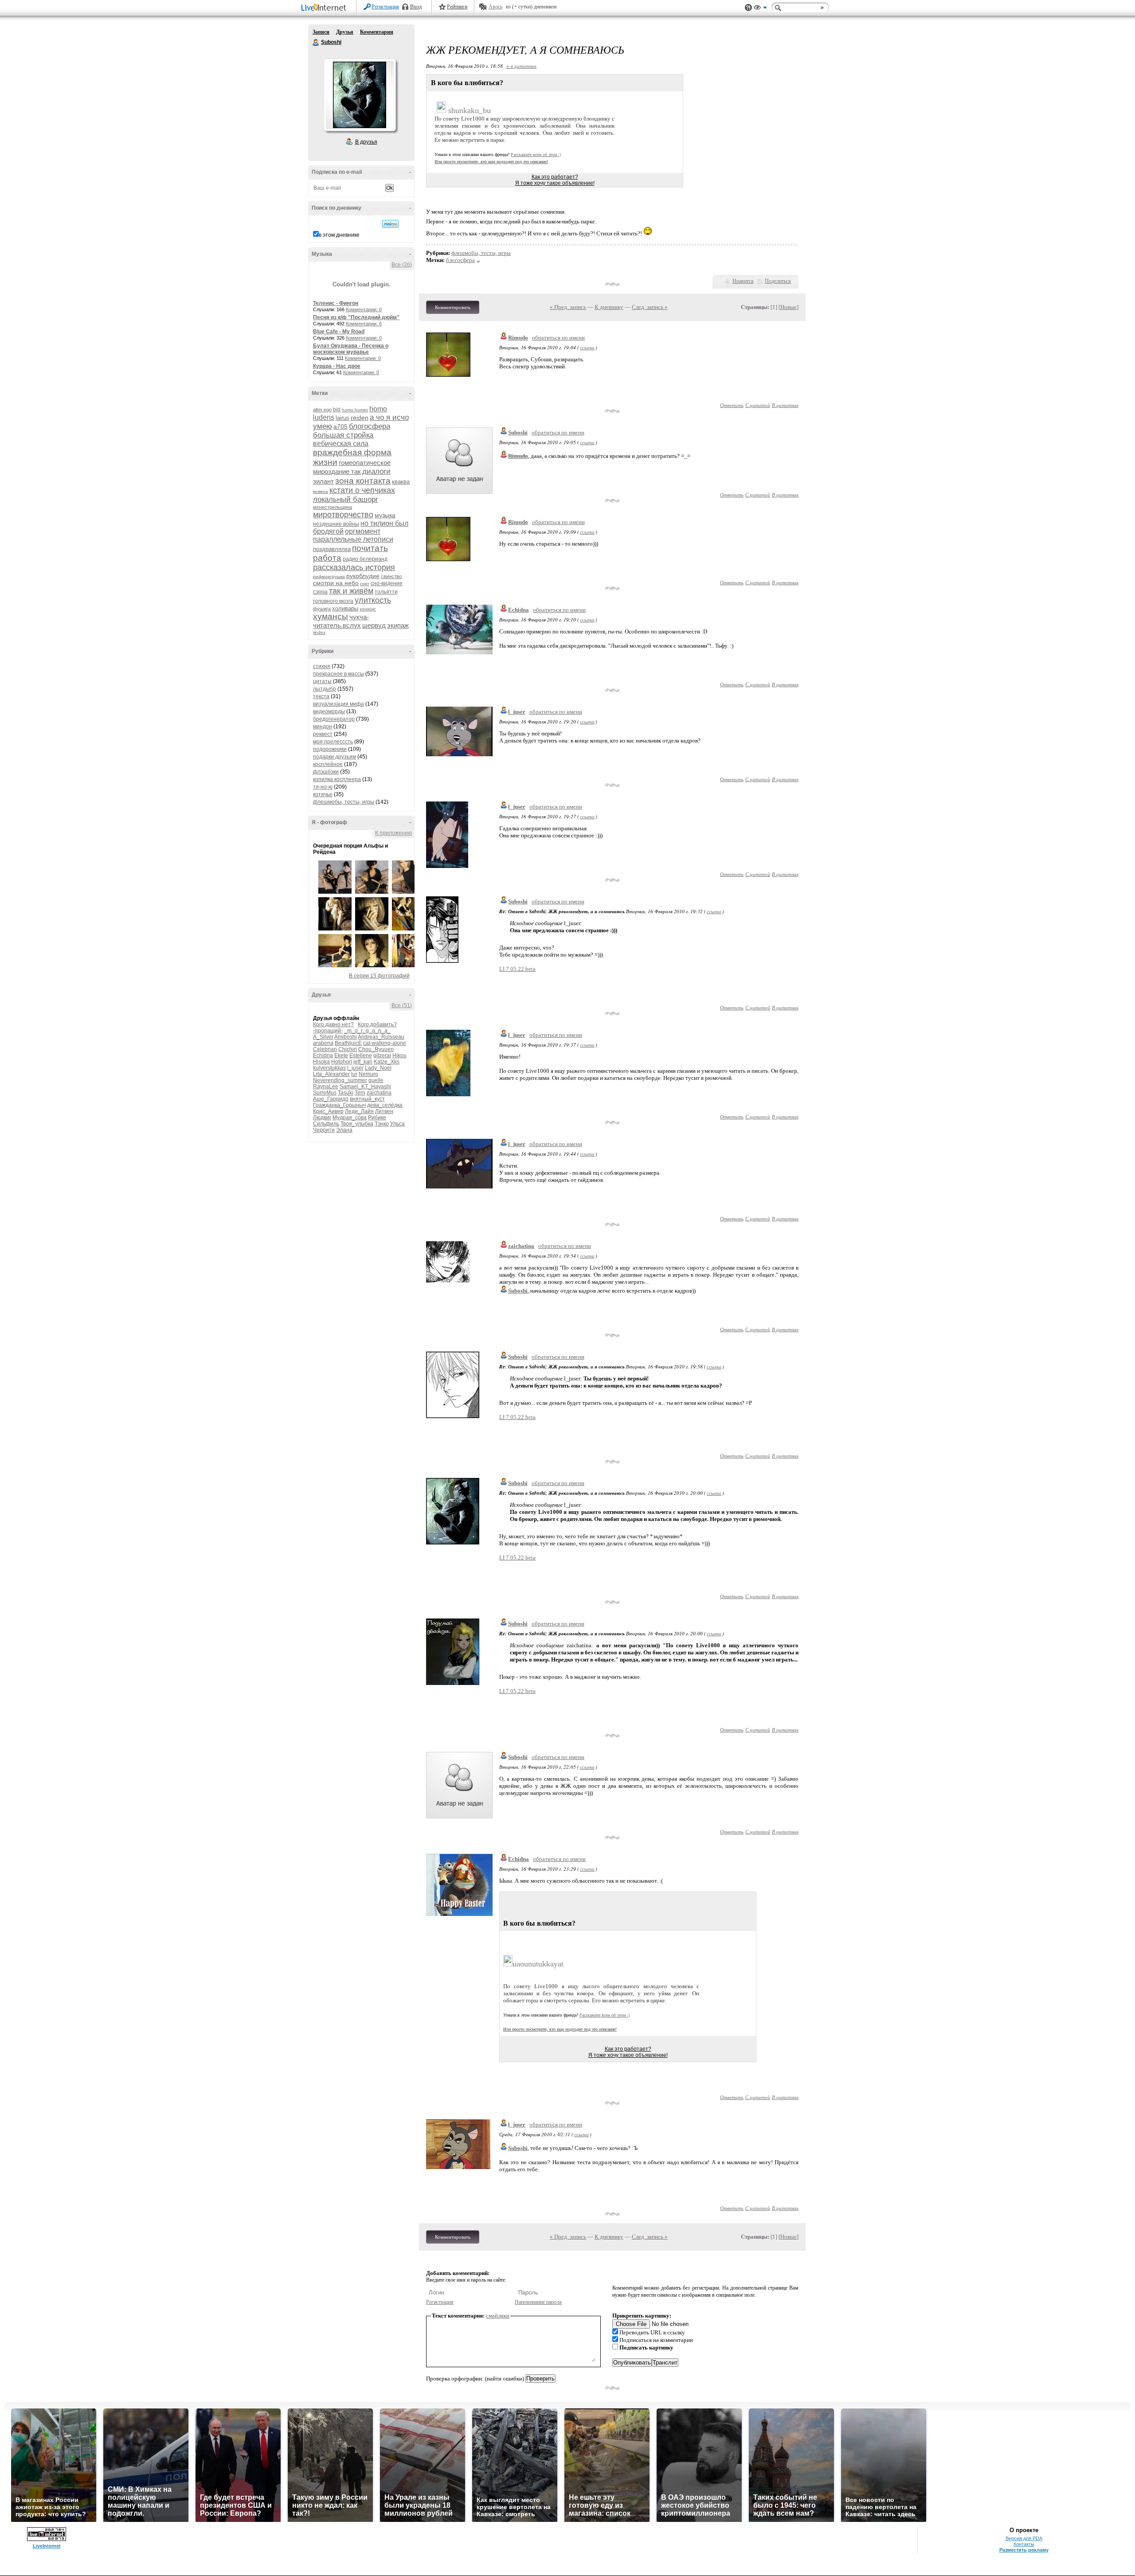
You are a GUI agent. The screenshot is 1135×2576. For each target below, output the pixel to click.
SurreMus (325, 1093)
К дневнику (609, 307)
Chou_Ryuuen (376, 1049)
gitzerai (382, 1055)
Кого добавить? (377, 1024)
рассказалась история (354, 567)
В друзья (366, 142)
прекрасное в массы (339, 674)
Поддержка (748, 8)
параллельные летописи (353, 539)
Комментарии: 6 (364, 324)
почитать (370, 548)
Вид (760, 9)
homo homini (355, 410)
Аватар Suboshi (360, 95)
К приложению (393, 833)
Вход (416, 7)
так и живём (351, 591)
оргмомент (363, 531)
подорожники (330, 749)
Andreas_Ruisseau (381, 1037)
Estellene (361, 1055)
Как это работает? (555, 177)
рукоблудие (363, 576)
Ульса (397, 1124)
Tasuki (346, 1093)
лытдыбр (325, 689)
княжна (321, 491)
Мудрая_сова (350, 1118)
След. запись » (650, 307)
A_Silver (323, 1037)
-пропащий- (328, 1031)
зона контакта (363, 481)
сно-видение (387, 583)
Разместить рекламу (1024, 2550)
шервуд (374, 625)
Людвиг (322, 1118)
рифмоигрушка (329, 577)
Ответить (732, 405)
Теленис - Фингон (336, 303)
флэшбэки (326, 772)
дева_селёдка (385, 1105)
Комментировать (453, 307)
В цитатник (785, 405)
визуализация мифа (339, 704)
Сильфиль (326, 1124)
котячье (323, 794)
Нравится (743, 281)
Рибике (377, 1118)
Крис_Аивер (328, 1111)
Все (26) (402, 265)
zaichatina (379, 1093)
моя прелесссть (333, 742)
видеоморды (329, 711)
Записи (321, 32)
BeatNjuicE (348, 1043)
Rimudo (518, 338)
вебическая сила (341, 444)
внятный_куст (367, 1099)
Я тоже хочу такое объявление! (555, 183)
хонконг (368, 609)
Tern (360, 1093)
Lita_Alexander (331, 1074)
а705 (340, 426)
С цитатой (758, 405)
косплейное (328, 764)
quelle (376, 1080)
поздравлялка (332, 549)
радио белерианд (365, 559)
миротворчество (343, 515)
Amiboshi (346, 1037)
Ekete (341, 1055)
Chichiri (348, 1049)
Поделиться (778, 281)
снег (365, 584)
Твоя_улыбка (357, 1124)
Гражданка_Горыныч (339, 1105)
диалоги (376, 471)
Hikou (399, 1055)
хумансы (331, 616)
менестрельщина (333, 507)
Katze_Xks (387, 1062)
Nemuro (368, 1074)
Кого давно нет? (333, 1024)
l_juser (355, 1068)
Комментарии (377, 32)
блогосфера (370, 426)
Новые (789, 307)
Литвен (384, 1111)
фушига (322, 609)
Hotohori (342, 1062)
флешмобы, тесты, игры (344, 802)
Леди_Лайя (359, 1111)
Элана (344, 1130)
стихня (322, 666)
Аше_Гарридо (331, 1099)
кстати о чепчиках (362, 490)
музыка (385, 515)
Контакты (1024, 2544)
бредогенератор (334, 719)
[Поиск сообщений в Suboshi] (390, 224)
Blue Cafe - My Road (339, 332)
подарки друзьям (335, 757)
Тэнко (382, 1124)
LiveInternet (325, 8)
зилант (323, 481)
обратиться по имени (558, 338)
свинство (391, 576)
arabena (323, 1043)
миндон (323, 727)
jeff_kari (363, 1062)
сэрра (320, 592)
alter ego (322, 410)
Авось (495, 7)
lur (354, 1074)
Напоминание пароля (538, 2302)
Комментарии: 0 (364, 309)
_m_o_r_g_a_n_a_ (367, 1031)
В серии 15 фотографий (379, 976)
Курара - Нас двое (337, 366)
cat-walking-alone (385, 1043)
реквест (323, 734)
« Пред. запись (568, 307)
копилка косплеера (337, 779)
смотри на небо (336, 583)
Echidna (323, 1055)
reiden (360, 418)
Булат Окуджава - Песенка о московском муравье (351, 349)
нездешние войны (336, 524)
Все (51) (402, 1005)
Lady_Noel (378, 1068)
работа (327, 558)
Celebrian (325, 1049)
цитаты (322, 681)
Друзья (345, 32)
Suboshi (316, 43)
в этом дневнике (339, 235)
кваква (401, 482)
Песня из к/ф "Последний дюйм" (356, 317)
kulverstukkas (329, 1068)
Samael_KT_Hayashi (365, 1087)
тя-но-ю (323, 787)
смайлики (498, 2316)
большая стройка (343, 435)
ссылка (587, 347)
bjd (337, 410)
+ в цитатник (521, 66)
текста (321, 696)
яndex (319, 632)
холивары (345, 608)
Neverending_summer (340, 1080)
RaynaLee (326, 1087)
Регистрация (385, 7)
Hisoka (321, 1062)
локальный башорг (346, 499)
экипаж (398, 625)
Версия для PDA (1024, 2538)
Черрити (324, 1130)
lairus (342, 418)
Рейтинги (457, 7)
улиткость (373, 600)
